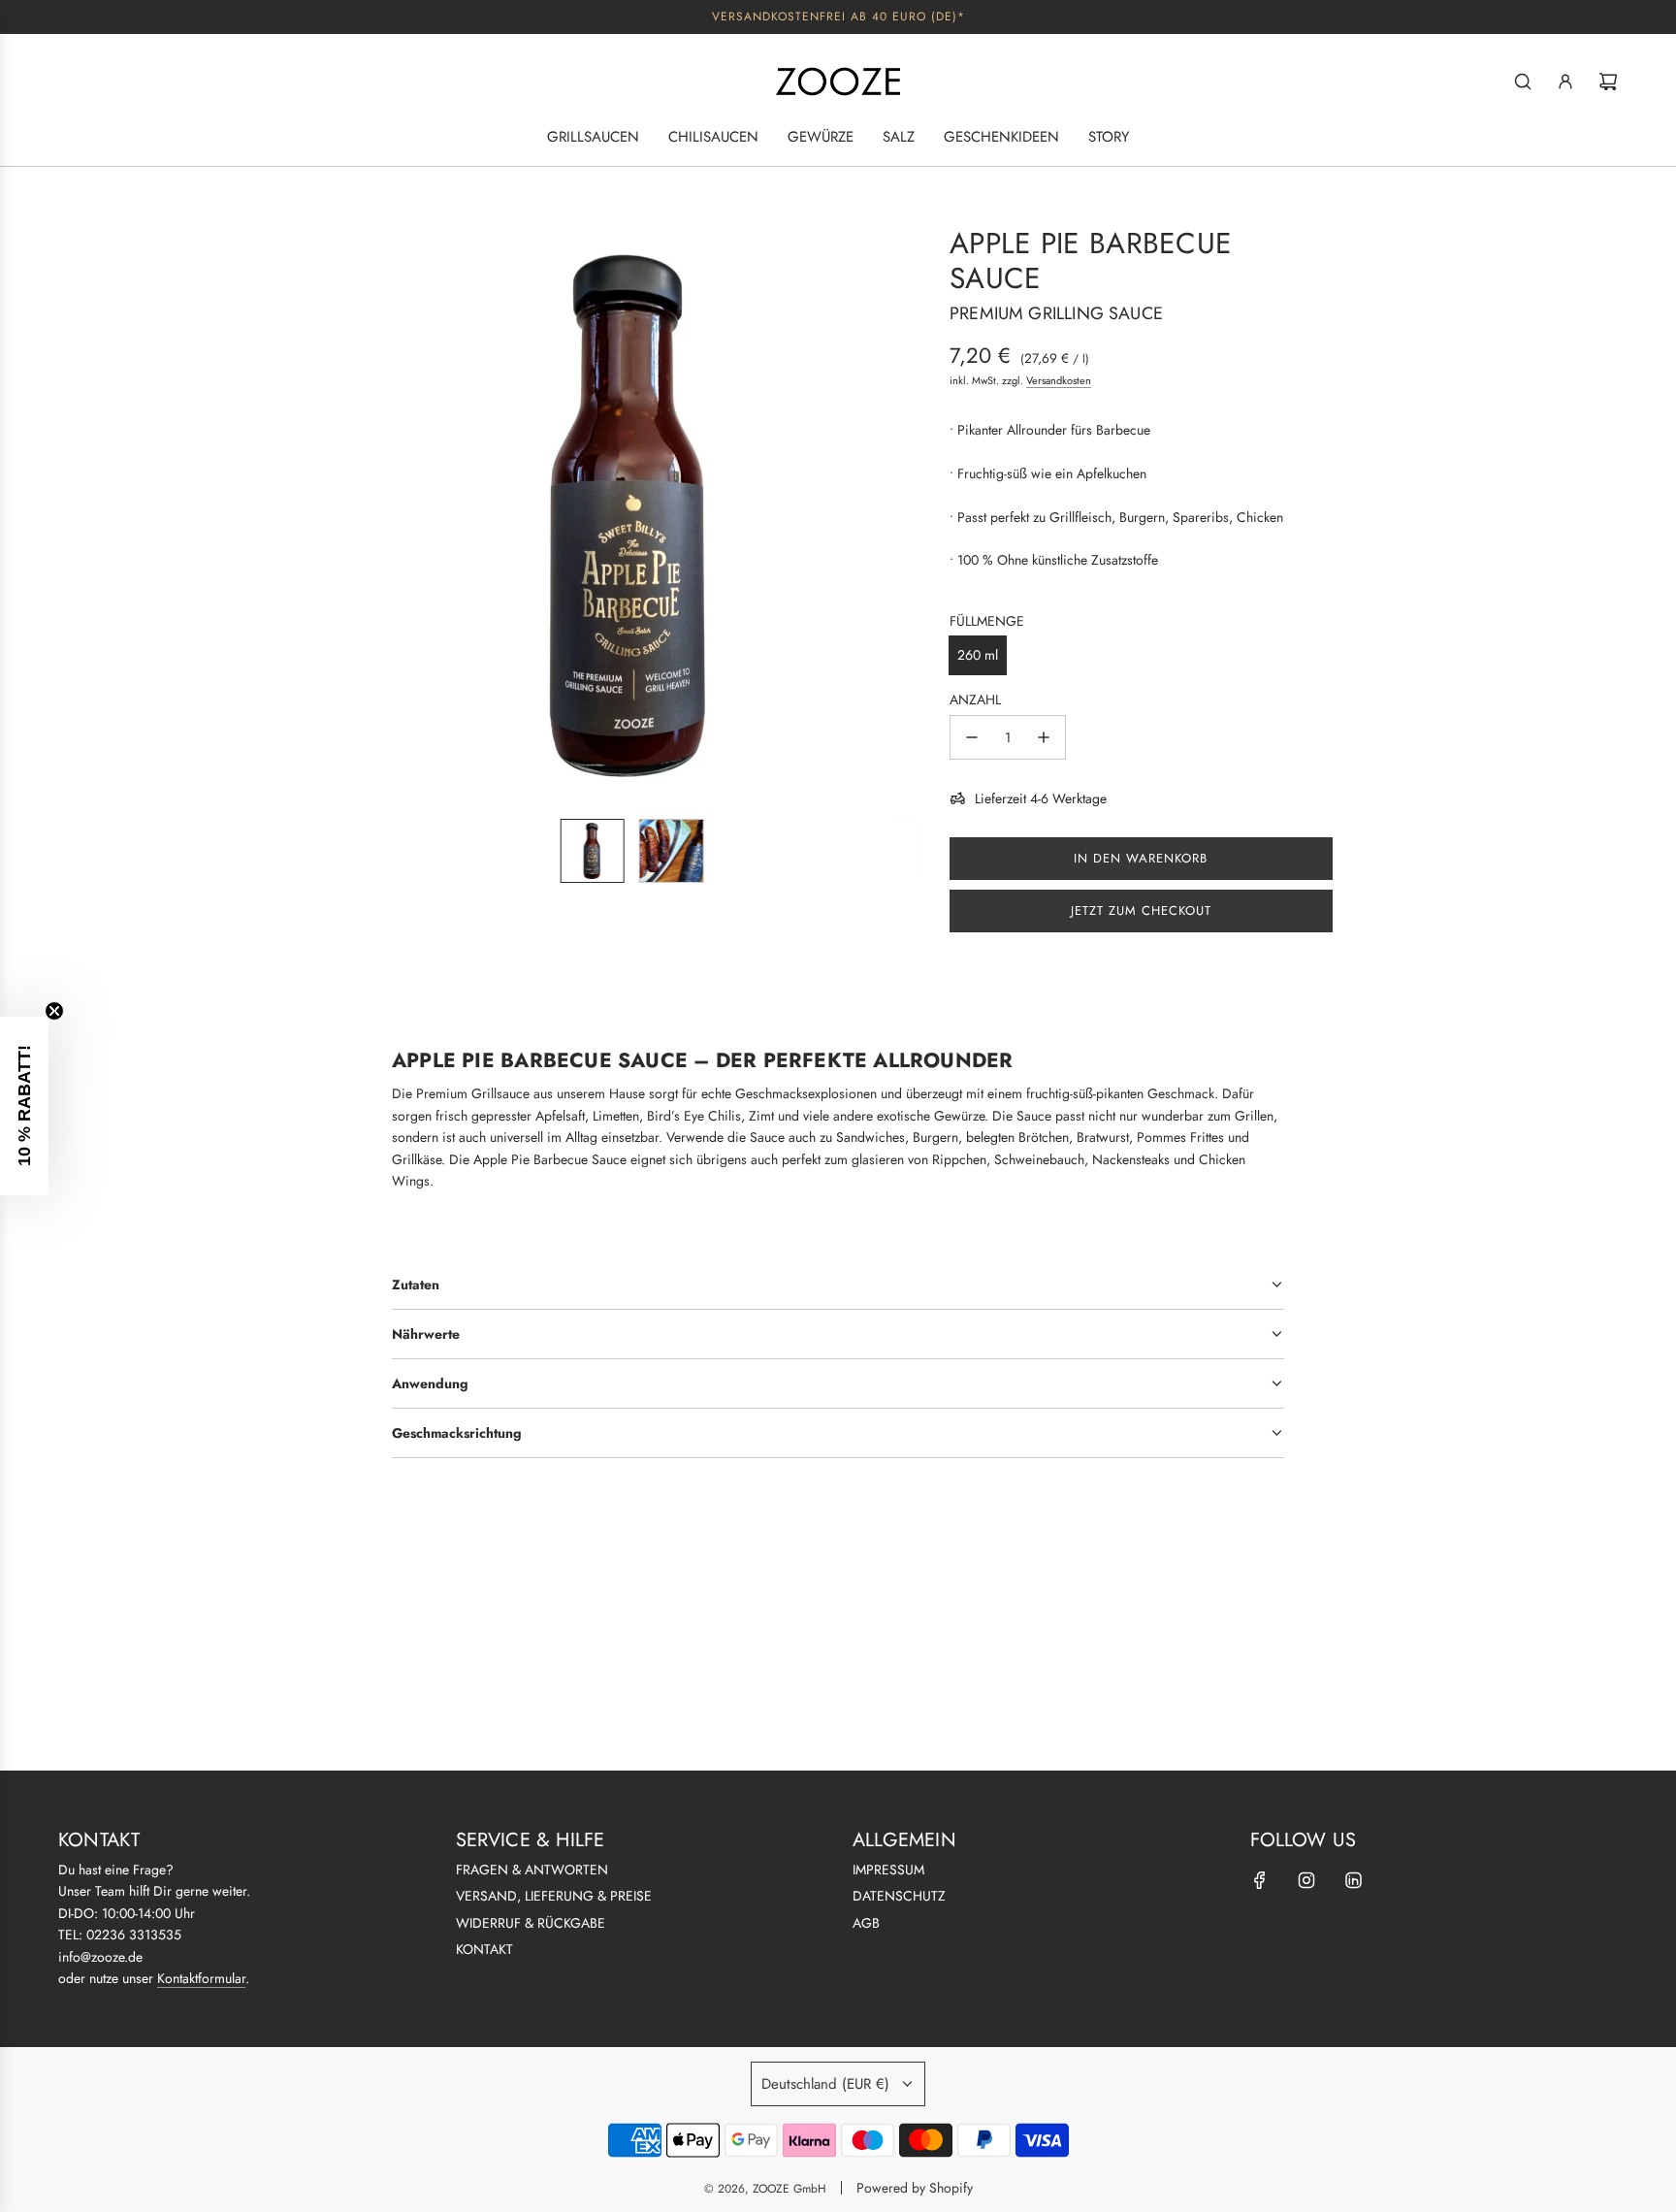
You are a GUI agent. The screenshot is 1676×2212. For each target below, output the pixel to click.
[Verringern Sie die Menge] (972, 737)
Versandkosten (1059, 380)
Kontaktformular (201, 1978)
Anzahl (975, 699)
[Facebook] (1260, 1880)
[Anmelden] (1565, 81)
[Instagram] (1306, 1880)
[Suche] (1523, 81)
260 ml (978, 655)
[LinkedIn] (1353, 1880)
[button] (369, 514)
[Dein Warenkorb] (1608, 81)
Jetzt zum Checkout (1141, 911)
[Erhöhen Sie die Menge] (1044, 737)
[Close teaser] (54, 1011)
